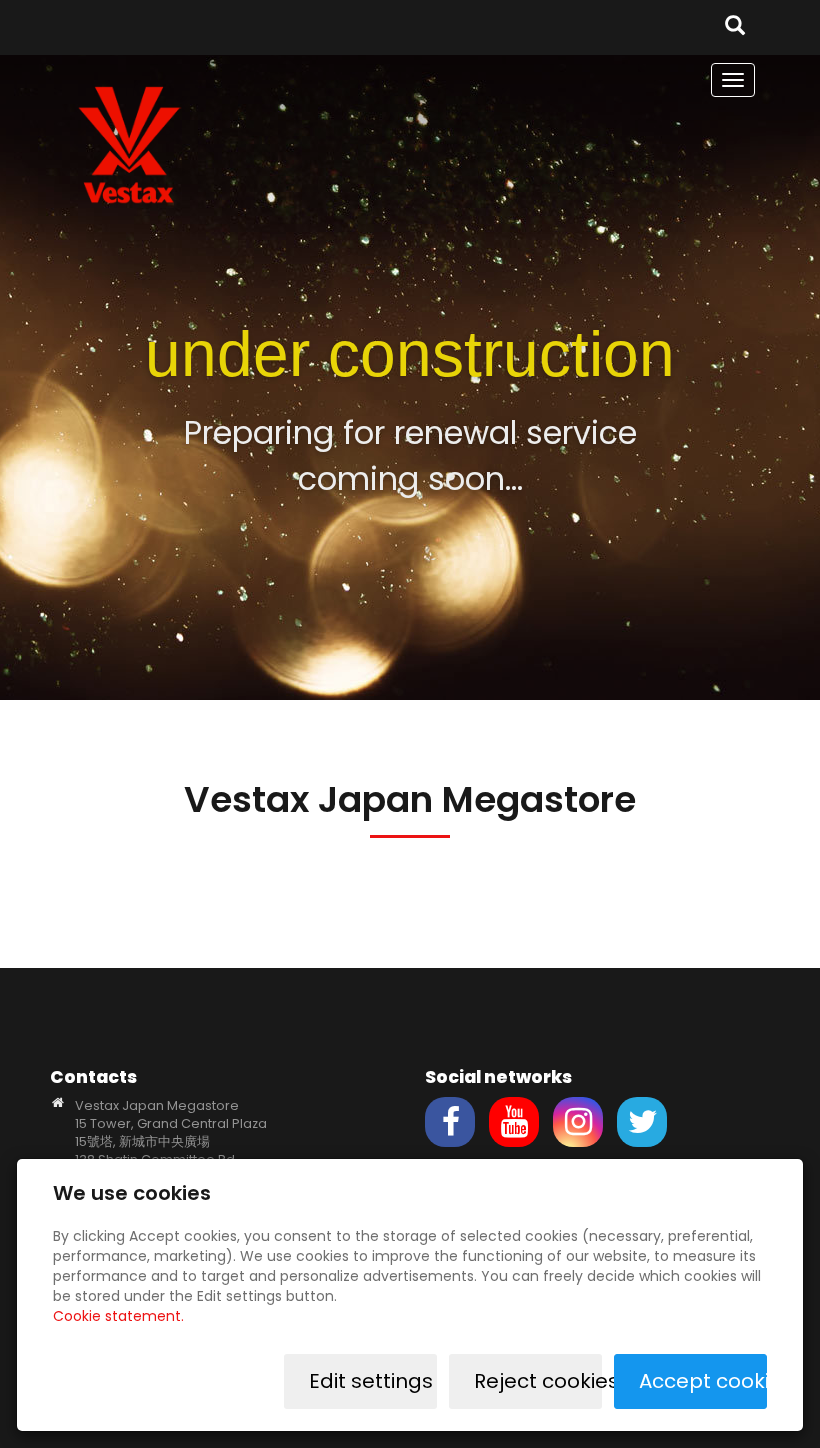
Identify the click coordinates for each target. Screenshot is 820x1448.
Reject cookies (538, 1381)
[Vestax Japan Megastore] (130, 143)
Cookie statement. (118, 1316)
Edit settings (371, 1381)
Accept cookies (703, 1381)
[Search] (735, 27)
